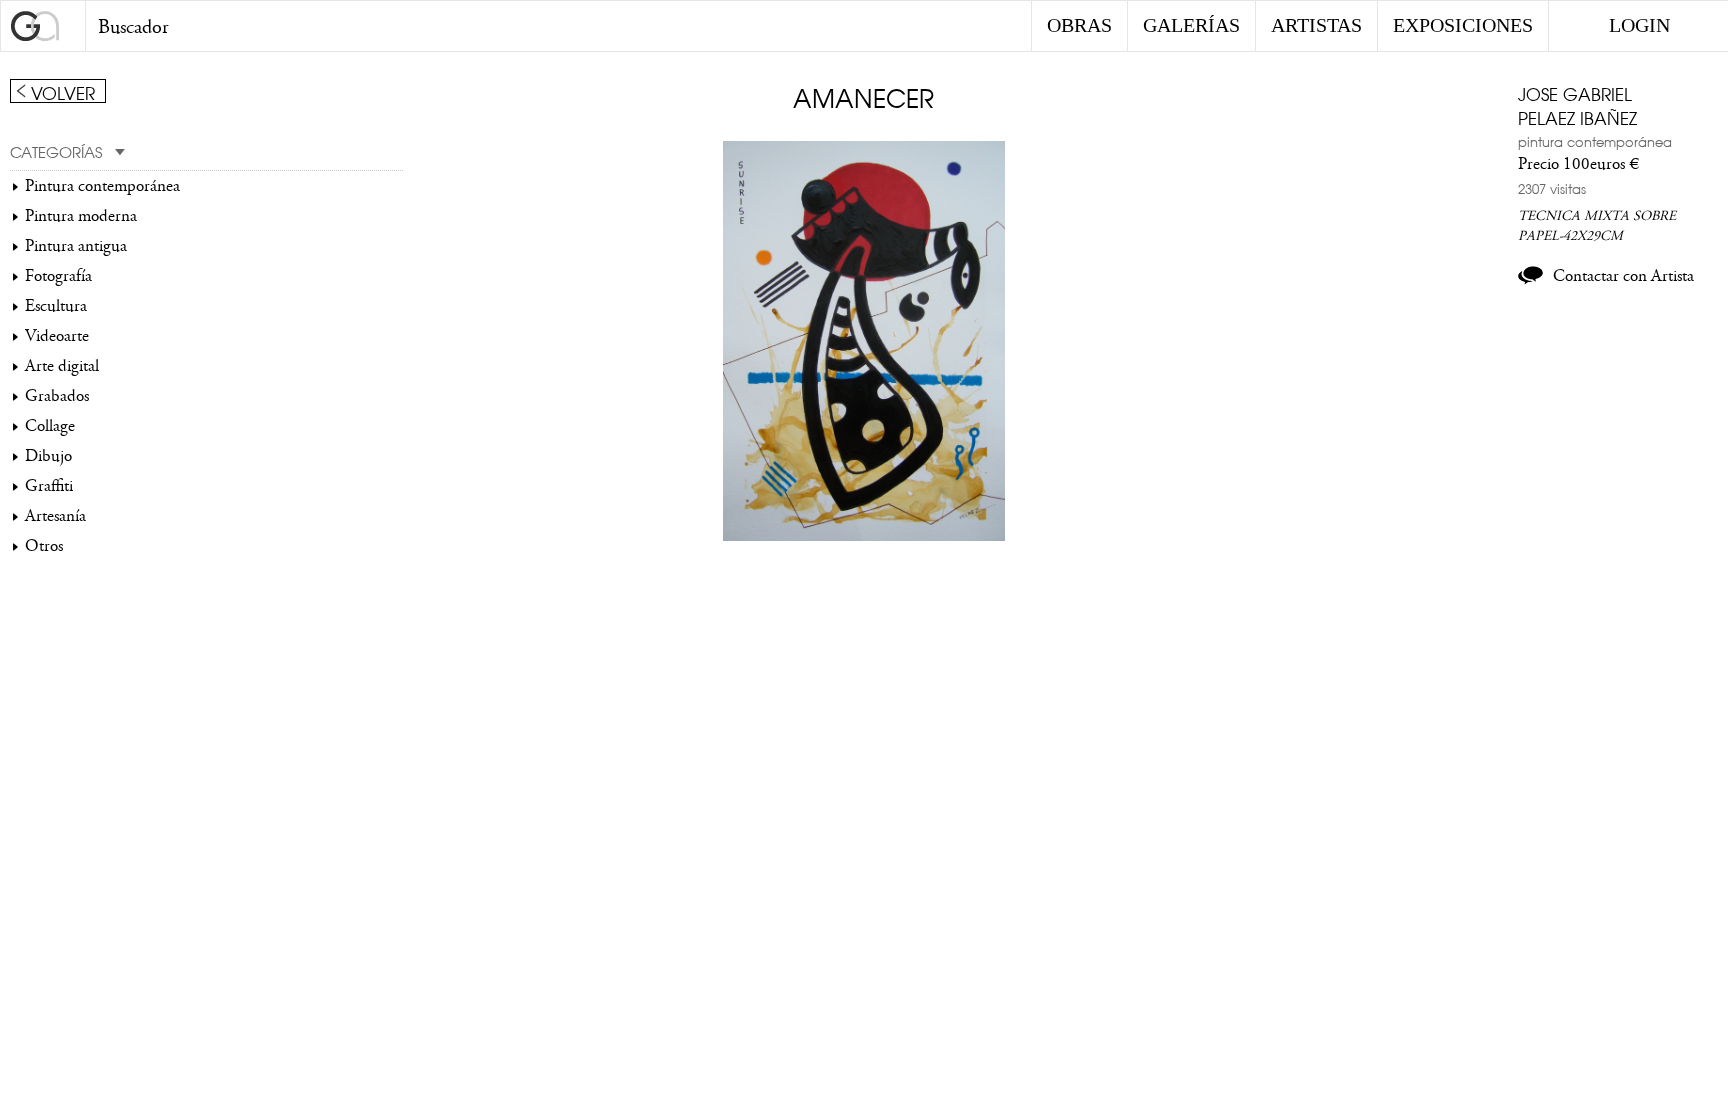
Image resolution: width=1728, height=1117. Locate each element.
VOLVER (63, 92)
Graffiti (49, 486)
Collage (50, 426)
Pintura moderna (81, 216)
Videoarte (57, 336)
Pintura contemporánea (102, 186)
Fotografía (58, 276)
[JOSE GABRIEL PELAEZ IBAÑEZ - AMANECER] (864, 536)
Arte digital (62, 366)
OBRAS (1079, 25)
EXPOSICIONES (1463, 25)
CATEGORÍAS (56, 151)
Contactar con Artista (1623, 276)
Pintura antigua (76, 246)
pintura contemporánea (1595, 141)
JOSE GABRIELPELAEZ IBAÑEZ (1577, 105)
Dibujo (48, 456)
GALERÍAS (1191, 25)
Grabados (57, 396)
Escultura (56, 306)
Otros (44, 546)
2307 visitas (1552, 188)
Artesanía (55, 516)
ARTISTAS (1316, 25)
